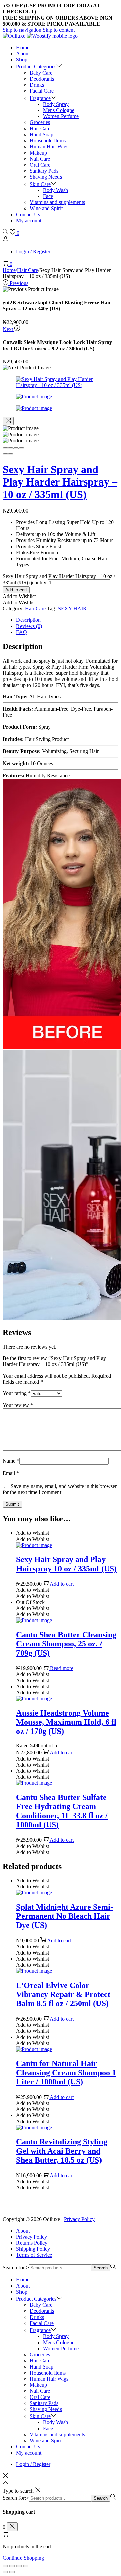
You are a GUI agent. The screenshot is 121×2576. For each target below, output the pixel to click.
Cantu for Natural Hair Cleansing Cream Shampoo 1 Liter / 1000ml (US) (66, 2073)
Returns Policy (32, 2243)
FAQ (22, 632)
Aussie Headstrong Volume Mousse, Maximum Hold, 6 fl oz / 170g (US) (66, 1722)
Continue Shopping (23, 2558)
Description (28, 620)
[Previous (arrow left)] (5, 454)
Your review (18, 1405)
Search (101, 2268)
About (23, 2231)
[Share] (11, 448)
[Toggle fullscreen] (16, 448)
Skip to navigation (22, 30)
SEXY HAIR (72, 608)
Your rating (17, 1393)
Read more (62, 1668)
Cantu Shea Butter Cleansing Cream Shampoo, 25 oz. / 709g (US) (66, 1644)
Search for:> (16, 2267)
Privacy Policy (79, 2219)
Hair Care (28, 270)
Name (11, 1461)
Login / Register (33, 252)
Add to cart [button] (62, 1584)
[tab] (67, 620)
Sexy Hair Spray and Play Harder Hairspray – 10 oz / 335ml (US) (60, 482)
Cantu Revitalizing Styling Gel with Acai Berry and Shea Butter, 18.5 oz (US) (62, 2151)
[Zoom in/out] (22, 448)
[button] (19, 596)
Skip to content (59, 30)
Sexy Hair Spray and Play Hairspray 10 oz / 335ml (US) (66, 1564)
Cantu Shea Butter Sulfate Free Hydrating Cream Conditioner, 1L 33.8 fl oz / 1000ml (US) (62, 1811)
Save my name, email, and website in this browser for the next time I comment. (60, 1489)
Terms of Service (34, 2255)
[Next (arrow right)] (11, 454)
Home (9, 270)
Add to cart (16, 590)
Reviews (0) (29, 626)
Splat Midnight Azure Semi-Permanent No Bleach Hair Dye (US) (65, 1916)
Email (11, 1473)
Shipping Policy (33, 2249)
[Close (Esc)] (5, 448)
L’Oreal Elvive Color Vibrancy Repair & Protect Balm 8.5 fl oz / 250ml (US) (63, 1994)
